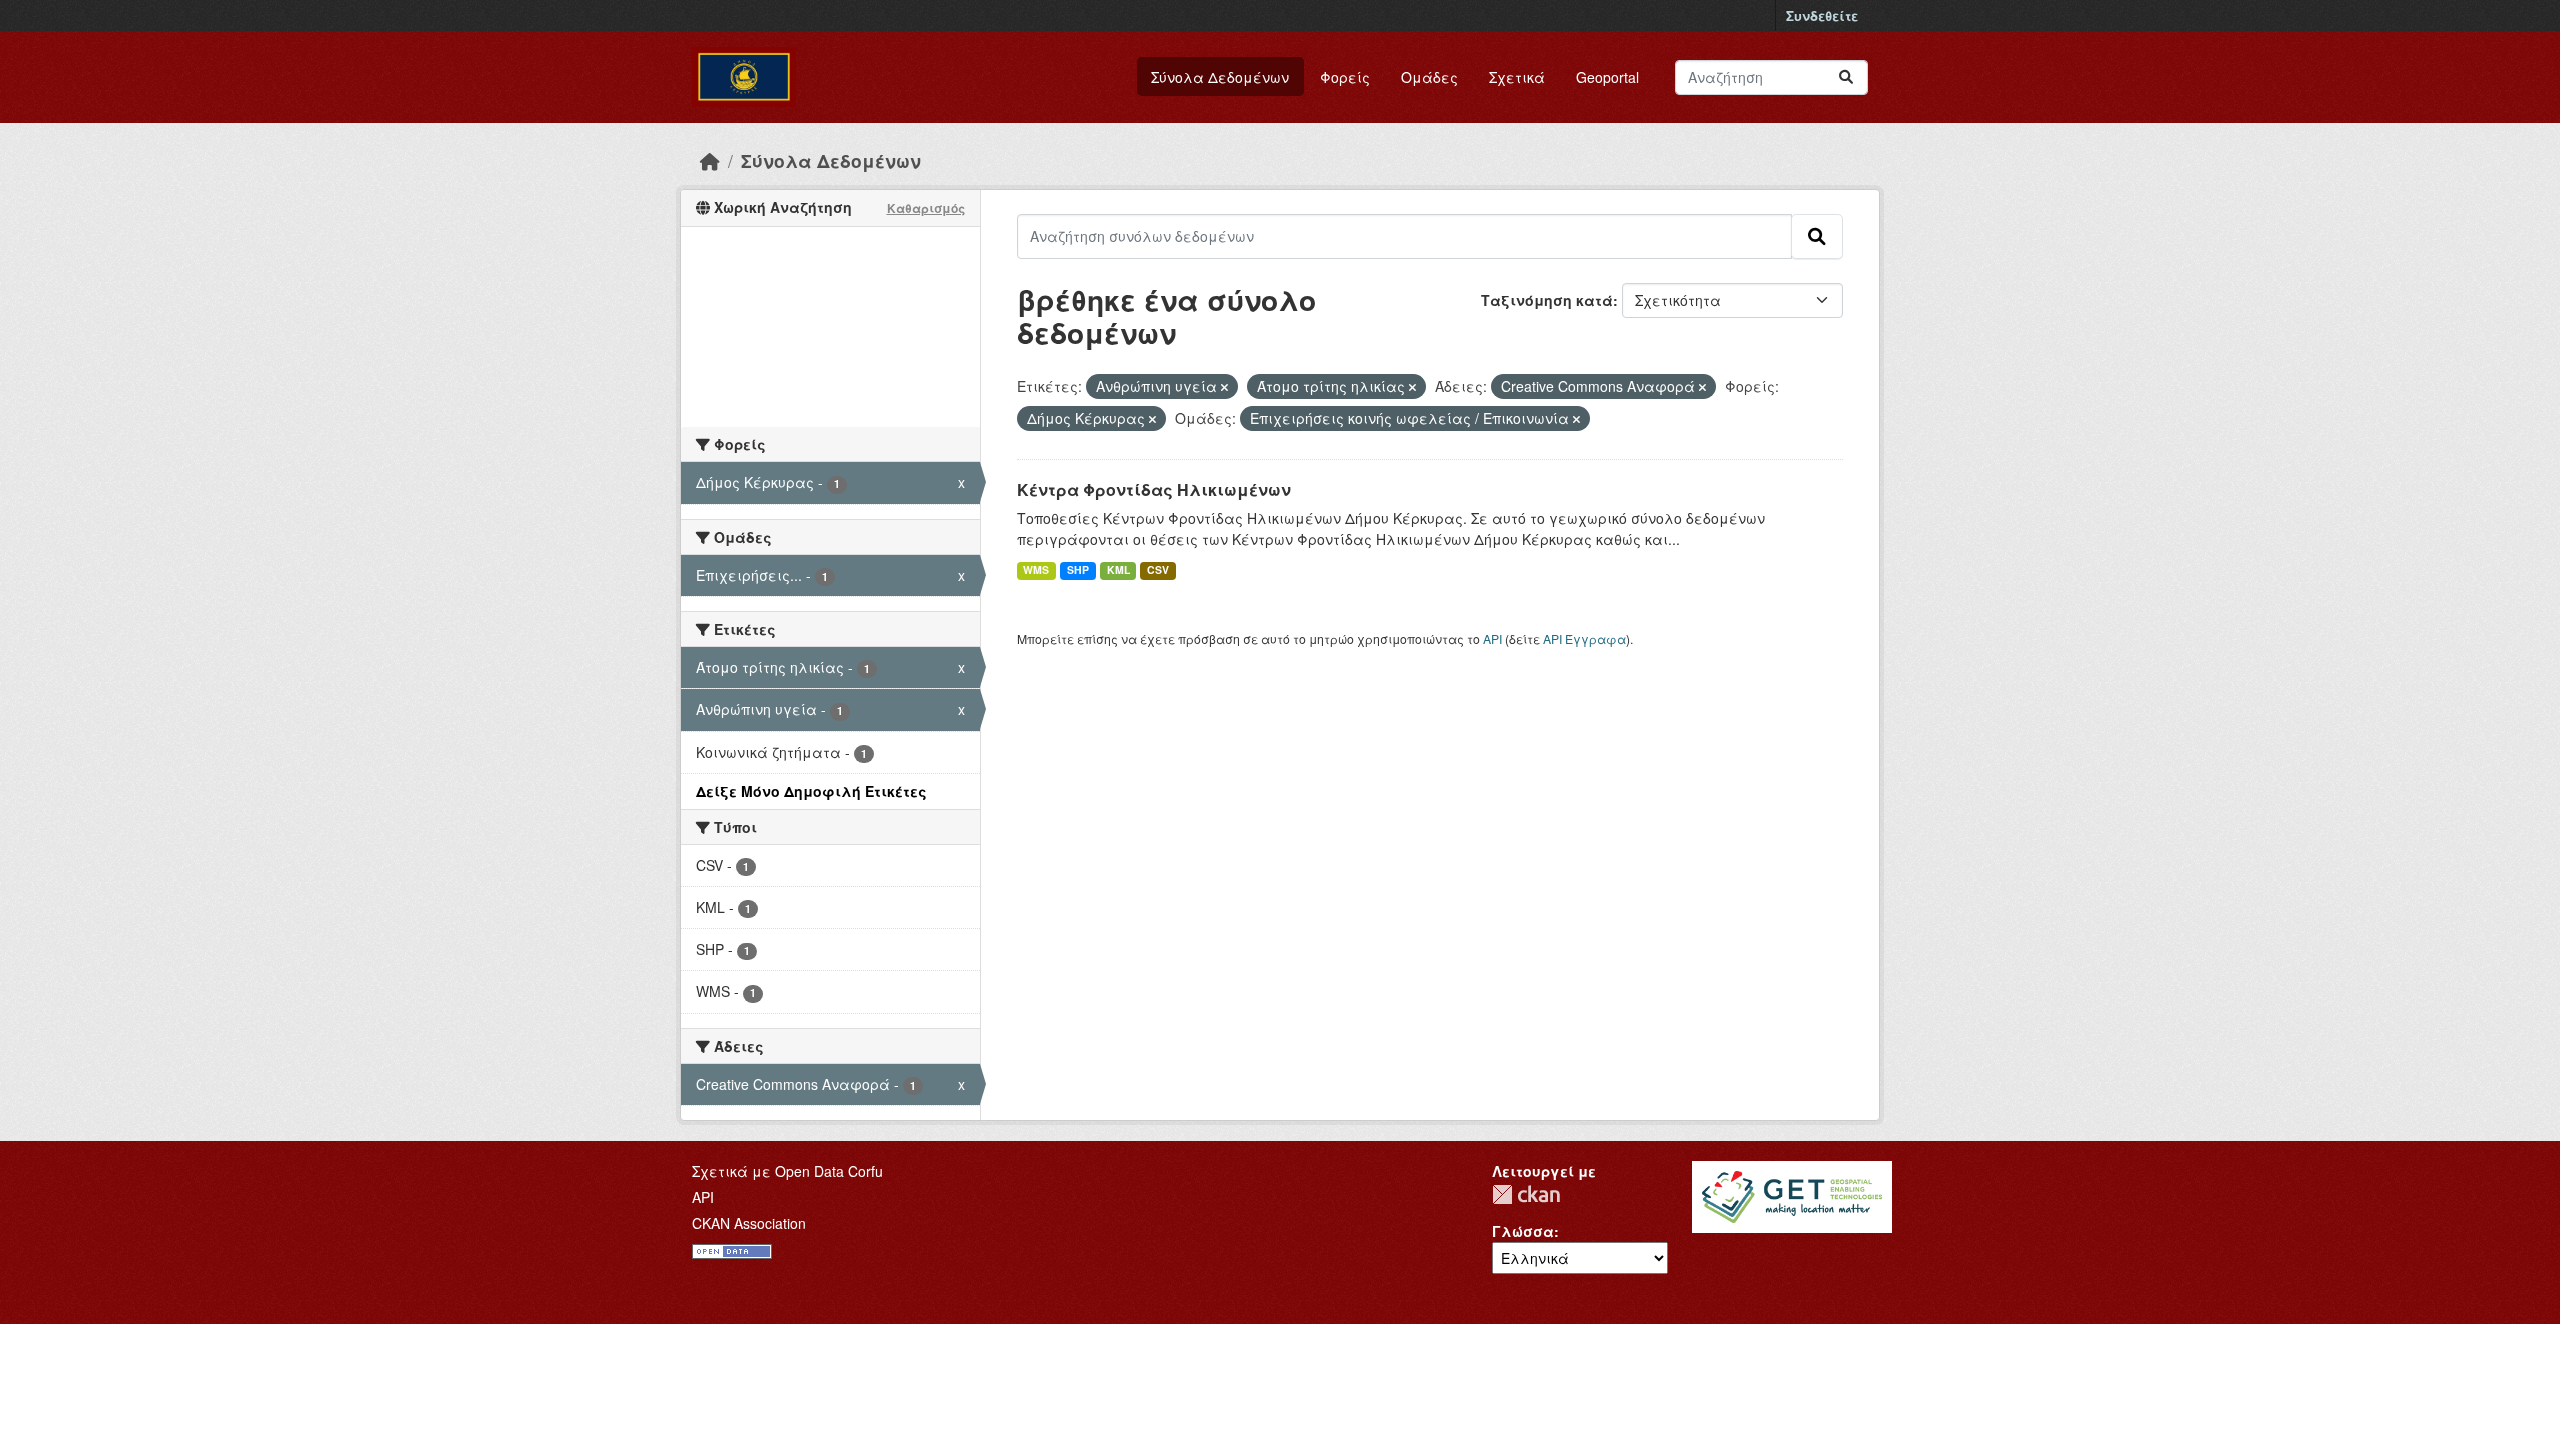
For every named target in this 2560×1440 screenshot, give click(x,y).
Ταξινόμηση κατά (1547, 300)
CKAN (1526, 1194)
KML (1118, 569)
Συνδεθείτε (1822, 15)
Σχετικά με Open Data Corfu (787, 1171)
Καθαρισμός (926, 208)
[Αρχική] (710, 160)
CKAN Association (749, 1223)
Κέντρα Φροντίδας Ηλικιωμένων (1154, 489)
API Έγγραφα (1584, 638)
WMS (1036, 569)
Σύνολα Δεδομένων (1220, 77)
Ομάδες (1429, 77)
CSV (1158, 569)
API (1492, 638)
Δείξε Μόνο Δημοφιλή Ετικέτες (811, 791)
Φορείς (1345, 77)
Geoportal (1607, 77)
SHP (1078, 569)
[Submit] (1846, 77)
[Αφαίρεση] (1224, 387)
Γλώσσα (1523, 1231)
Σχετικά (1517, 77)
